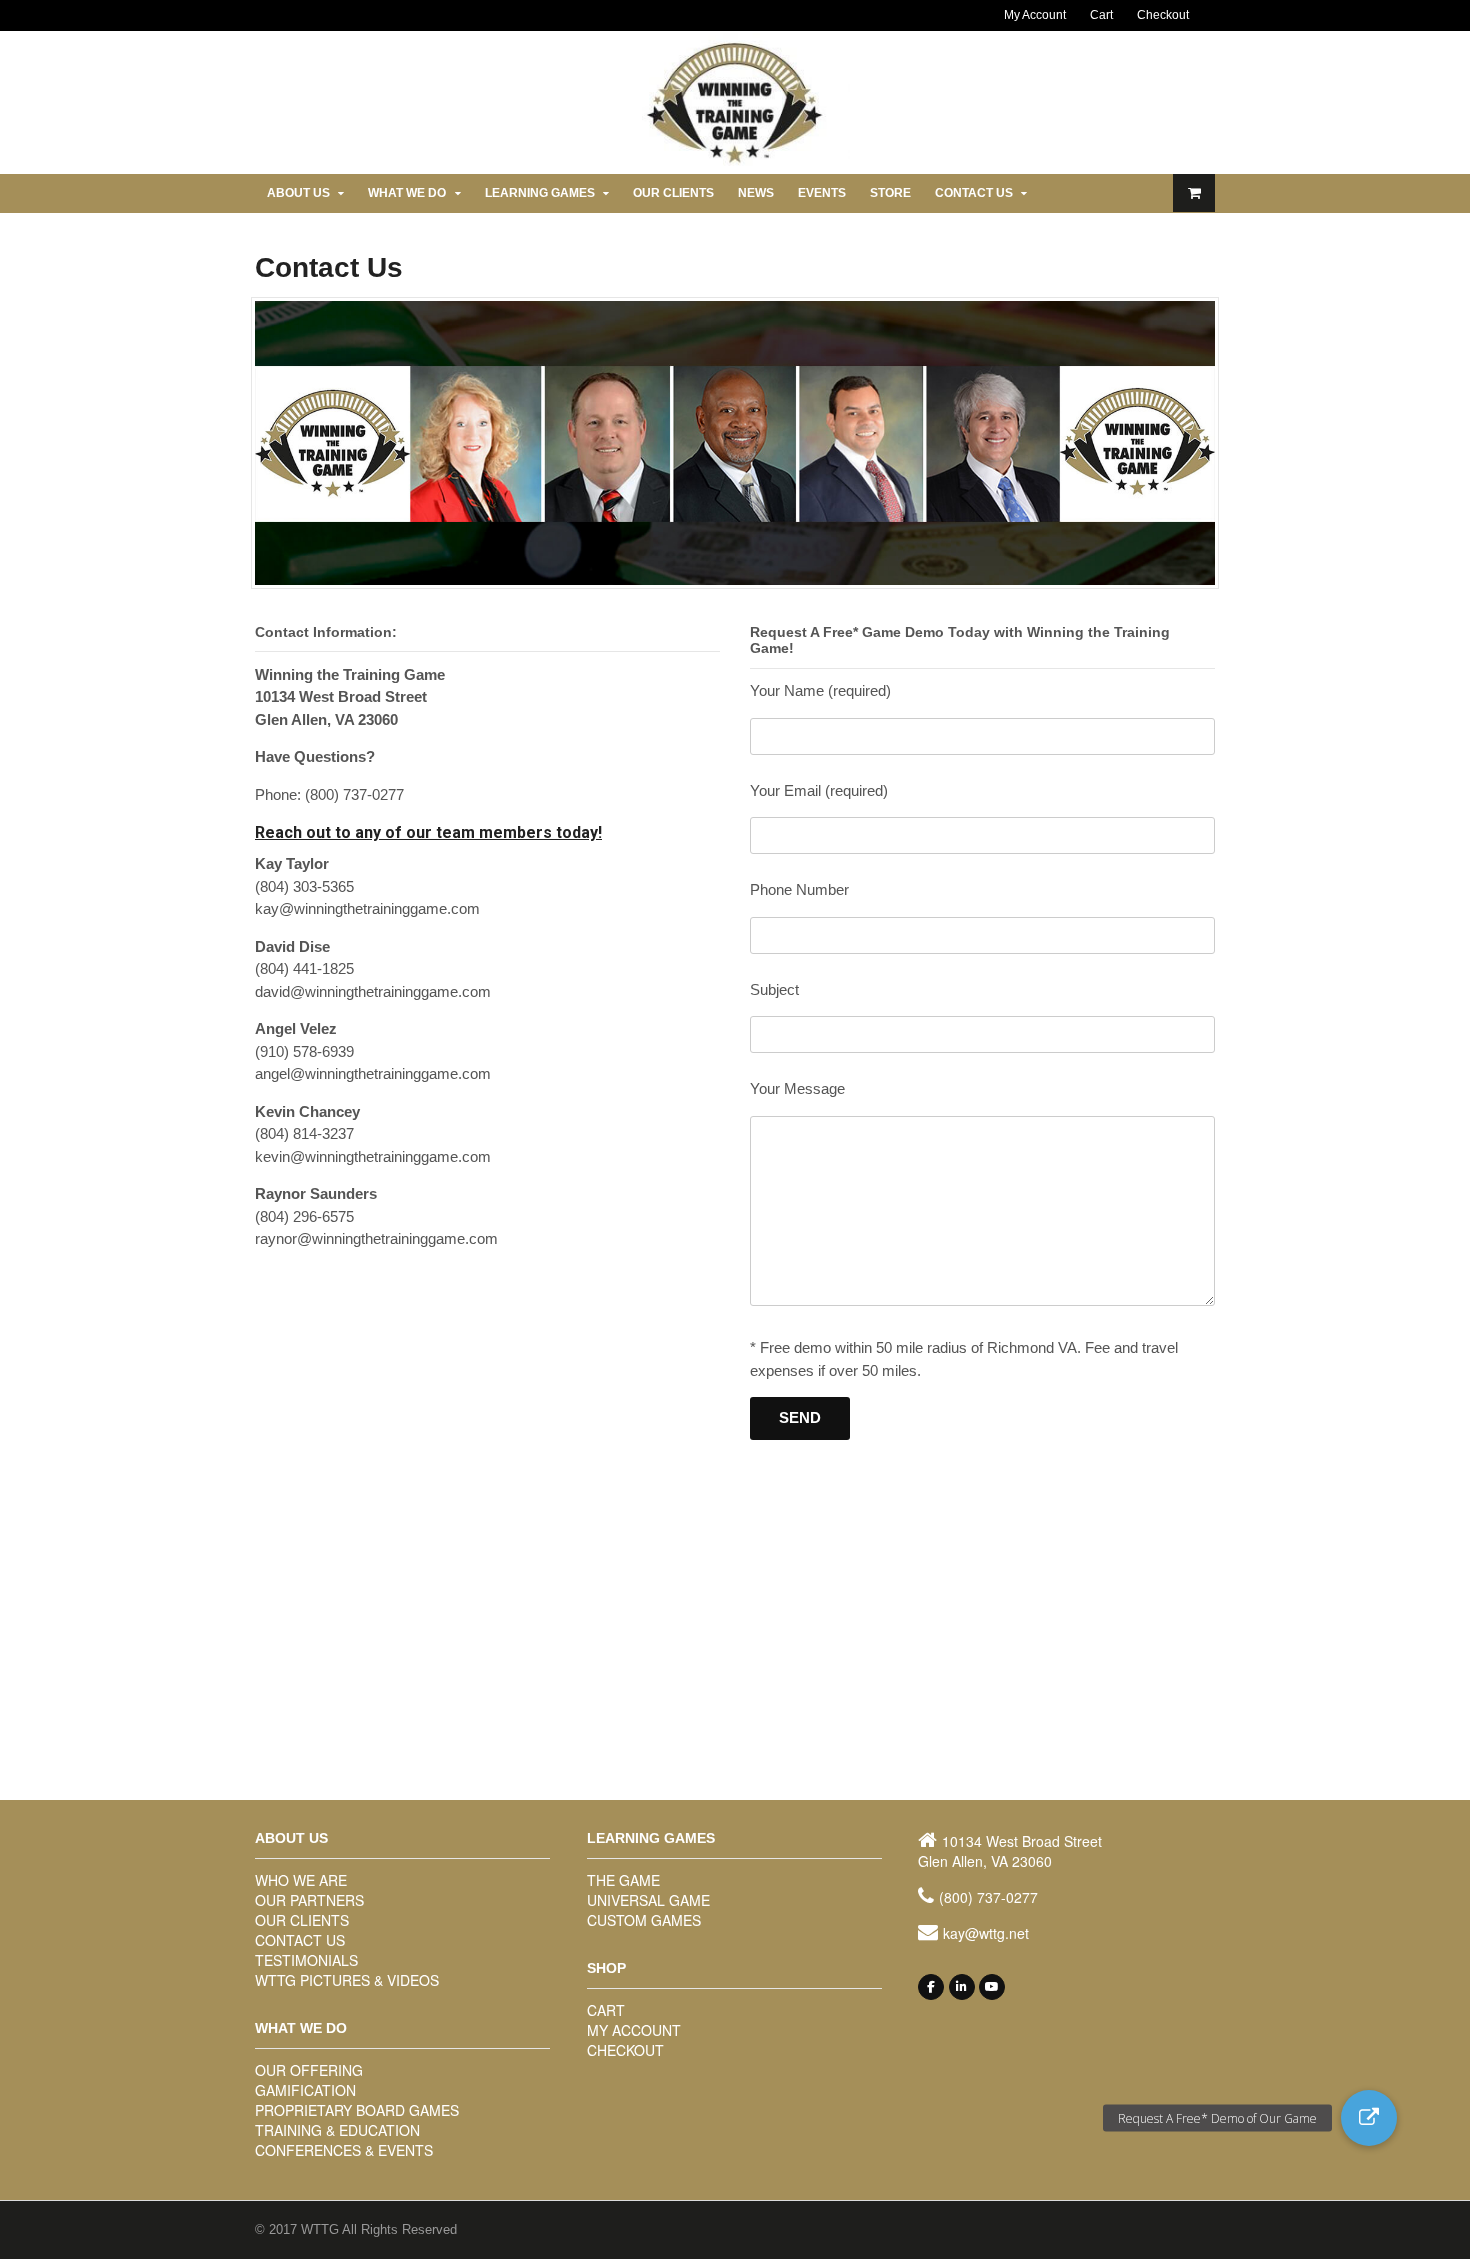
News (756, 193)
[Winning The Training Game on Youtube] (992, 1987)
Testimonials (306, 1960)
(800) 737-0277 (988, 1897)
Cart (1101, 15)
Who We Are (301, 1880)
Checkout (1163, 15)
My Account (1035, 15)
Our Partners (309, 1900)
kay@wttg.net (986, 1933)
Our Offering (309, 2070)
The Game (623, 1880)
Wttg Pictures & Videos (347, 1980)
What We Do (407, 193)
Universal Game (648, 1900)
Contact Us (974, 193)
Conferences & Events (344, 2150)
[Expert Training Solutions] (735, 161)
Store (890, 193)
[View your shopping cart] (1194, 193)
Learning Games (540, 193)
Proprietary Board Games (357, 2110)
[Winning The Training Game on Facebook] (931, 1987)
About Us (298, 193)
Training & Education (337, 2130)
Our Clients (673, 193)
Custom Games (644, 1920)
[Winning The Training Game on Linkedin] (962, 1987)
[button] (1369, 2118)
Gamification (305, 2090)
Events (822, 193)
